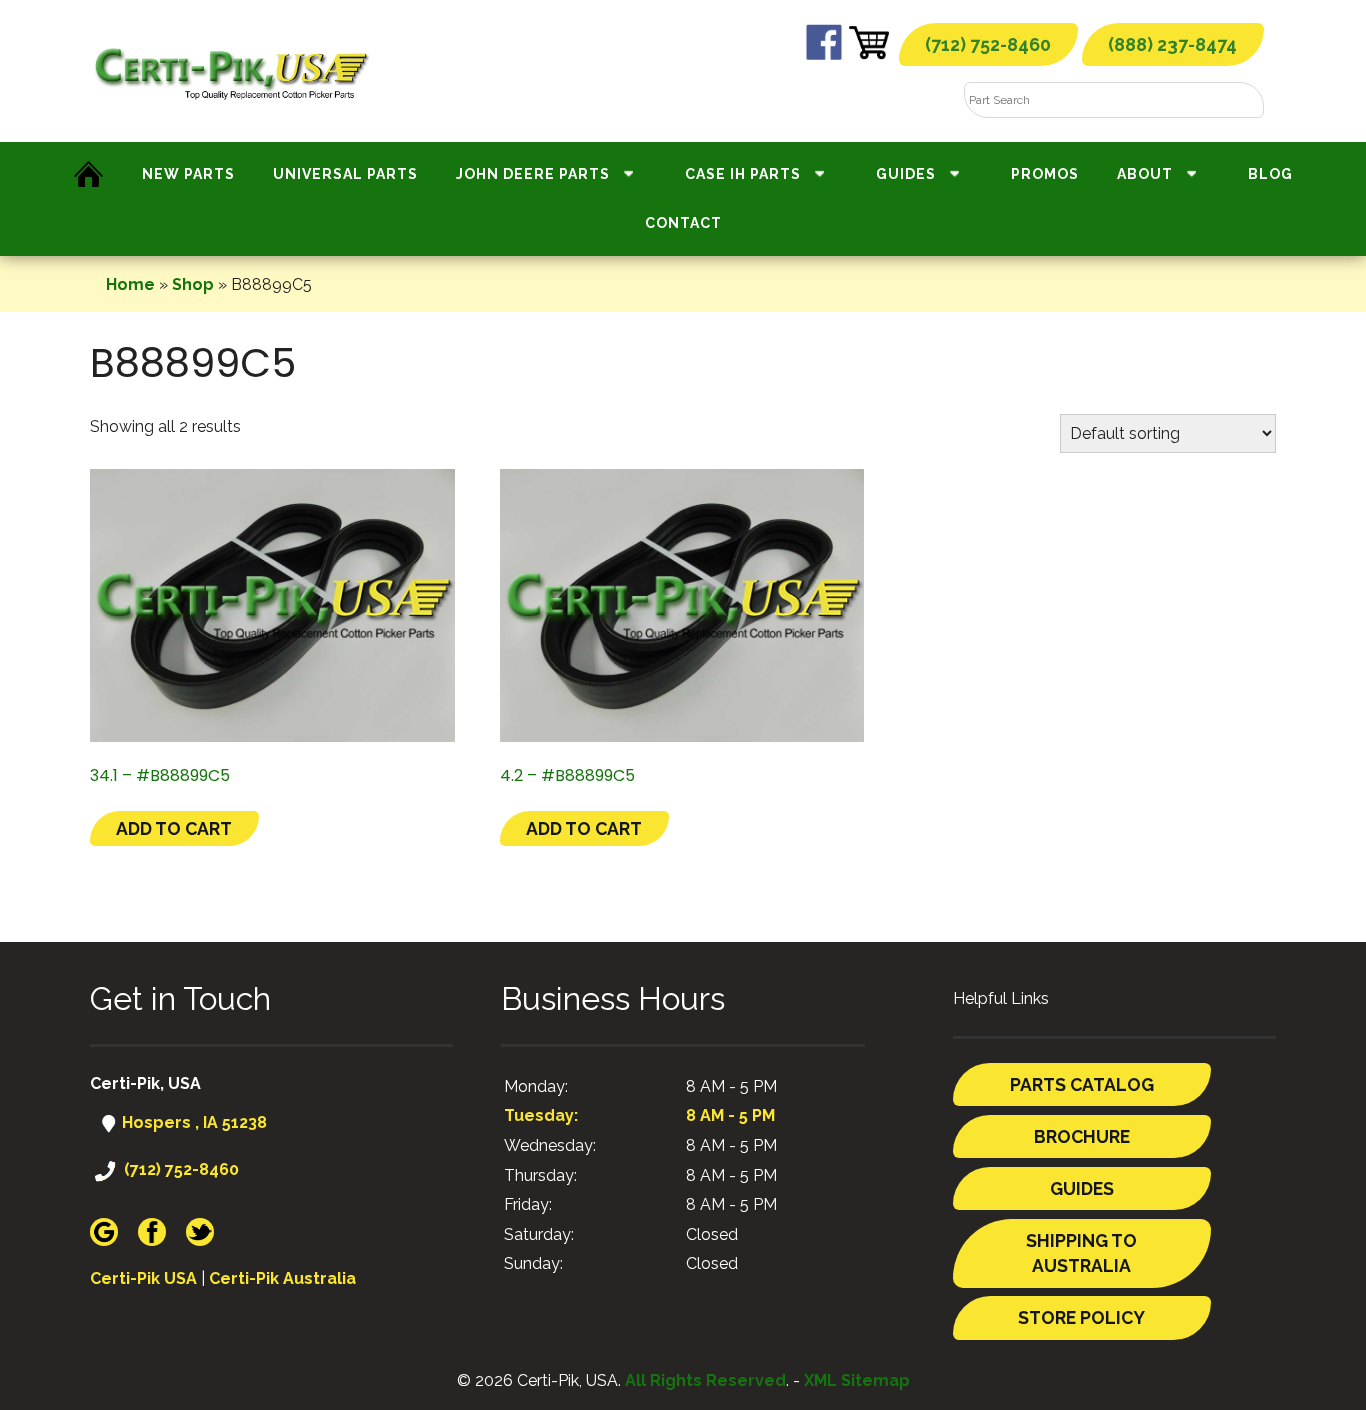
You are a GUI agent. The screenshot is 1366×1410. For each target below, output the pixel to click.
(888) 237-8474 (1172, 44)
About (1145, 174)
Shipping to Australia (1081, 1253)
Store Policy (1081, 1317)
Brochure (1082, 1136)
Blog (1270, 174)
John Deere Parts (533, 174)
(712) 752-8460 (988, 44)
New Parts (188, 174)
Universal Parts (345, 174)
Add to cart (174, 828)
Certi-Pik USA (143, 1278)
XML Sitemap (857, 1380)
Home (130, 284)
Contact (683, 223)
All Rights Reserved (705, 1380)
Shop (193, 284)
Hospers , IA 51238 (192, 1122)
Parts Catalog (1082, 1084)
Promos (1045, 174)
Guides (906, 174)
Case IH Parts (743, 174)
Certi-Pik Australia (282, 1278)
